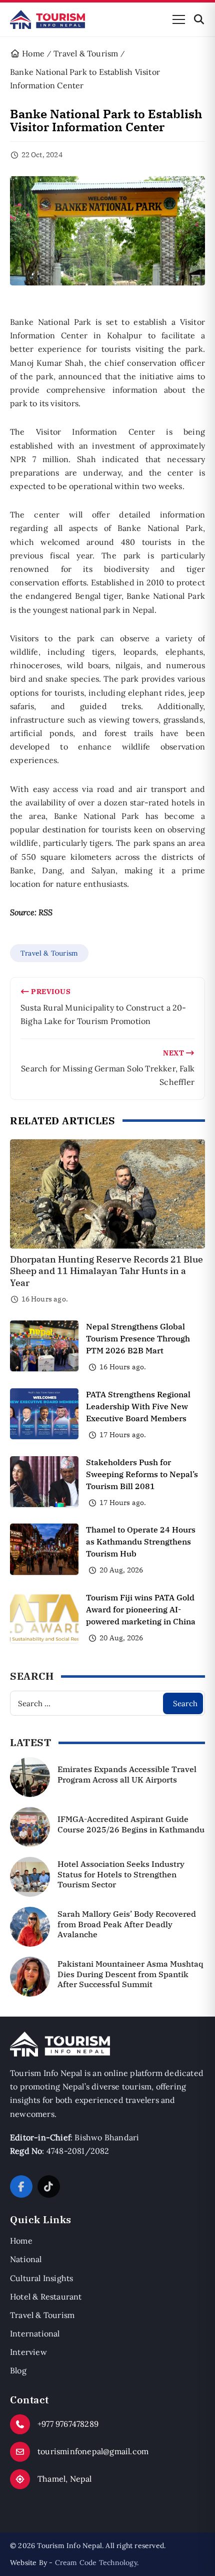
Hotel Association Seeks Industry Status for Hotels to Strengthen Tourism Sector (121, 1874)
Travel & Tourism (49, 953)
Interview (28, 2352)
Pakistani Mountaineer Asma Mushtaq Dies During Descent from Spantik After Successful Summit (130, 1974)
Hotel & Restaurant (46, 2297)
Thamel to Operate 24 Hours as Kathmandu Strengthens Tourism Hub (141, 1542)
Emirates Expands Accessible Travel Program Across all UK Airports (127, 1774)
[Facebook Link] (21, 2187)
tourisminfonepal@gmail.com (93, 2451)
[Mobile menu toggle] (179, 19)
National (26, 2259)
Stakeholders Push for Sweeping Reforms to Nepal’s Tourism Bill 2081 (142, 1474)
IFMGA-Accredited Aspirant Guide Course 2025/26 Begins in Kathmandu (131, 1824)
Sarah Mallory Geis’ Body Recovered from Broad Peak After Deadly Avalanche (127, 1924)
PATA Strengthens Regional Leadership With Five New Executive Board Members (138, 1406)
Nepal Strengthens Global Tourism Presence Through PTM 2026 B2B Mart (138, 1338)
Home (21, 2241)
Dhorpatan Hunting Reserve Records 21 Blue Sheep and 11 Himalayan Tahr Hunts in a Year (106, 1271)
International (35, 2333)
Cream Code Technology (96, 2563)
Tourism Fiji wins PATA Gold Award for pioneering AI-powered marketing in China (141, 1609)
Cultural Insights (41, 2278)
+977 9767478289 (68, 2424)
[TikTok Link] (49, 2187)
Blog (18, 2370)
